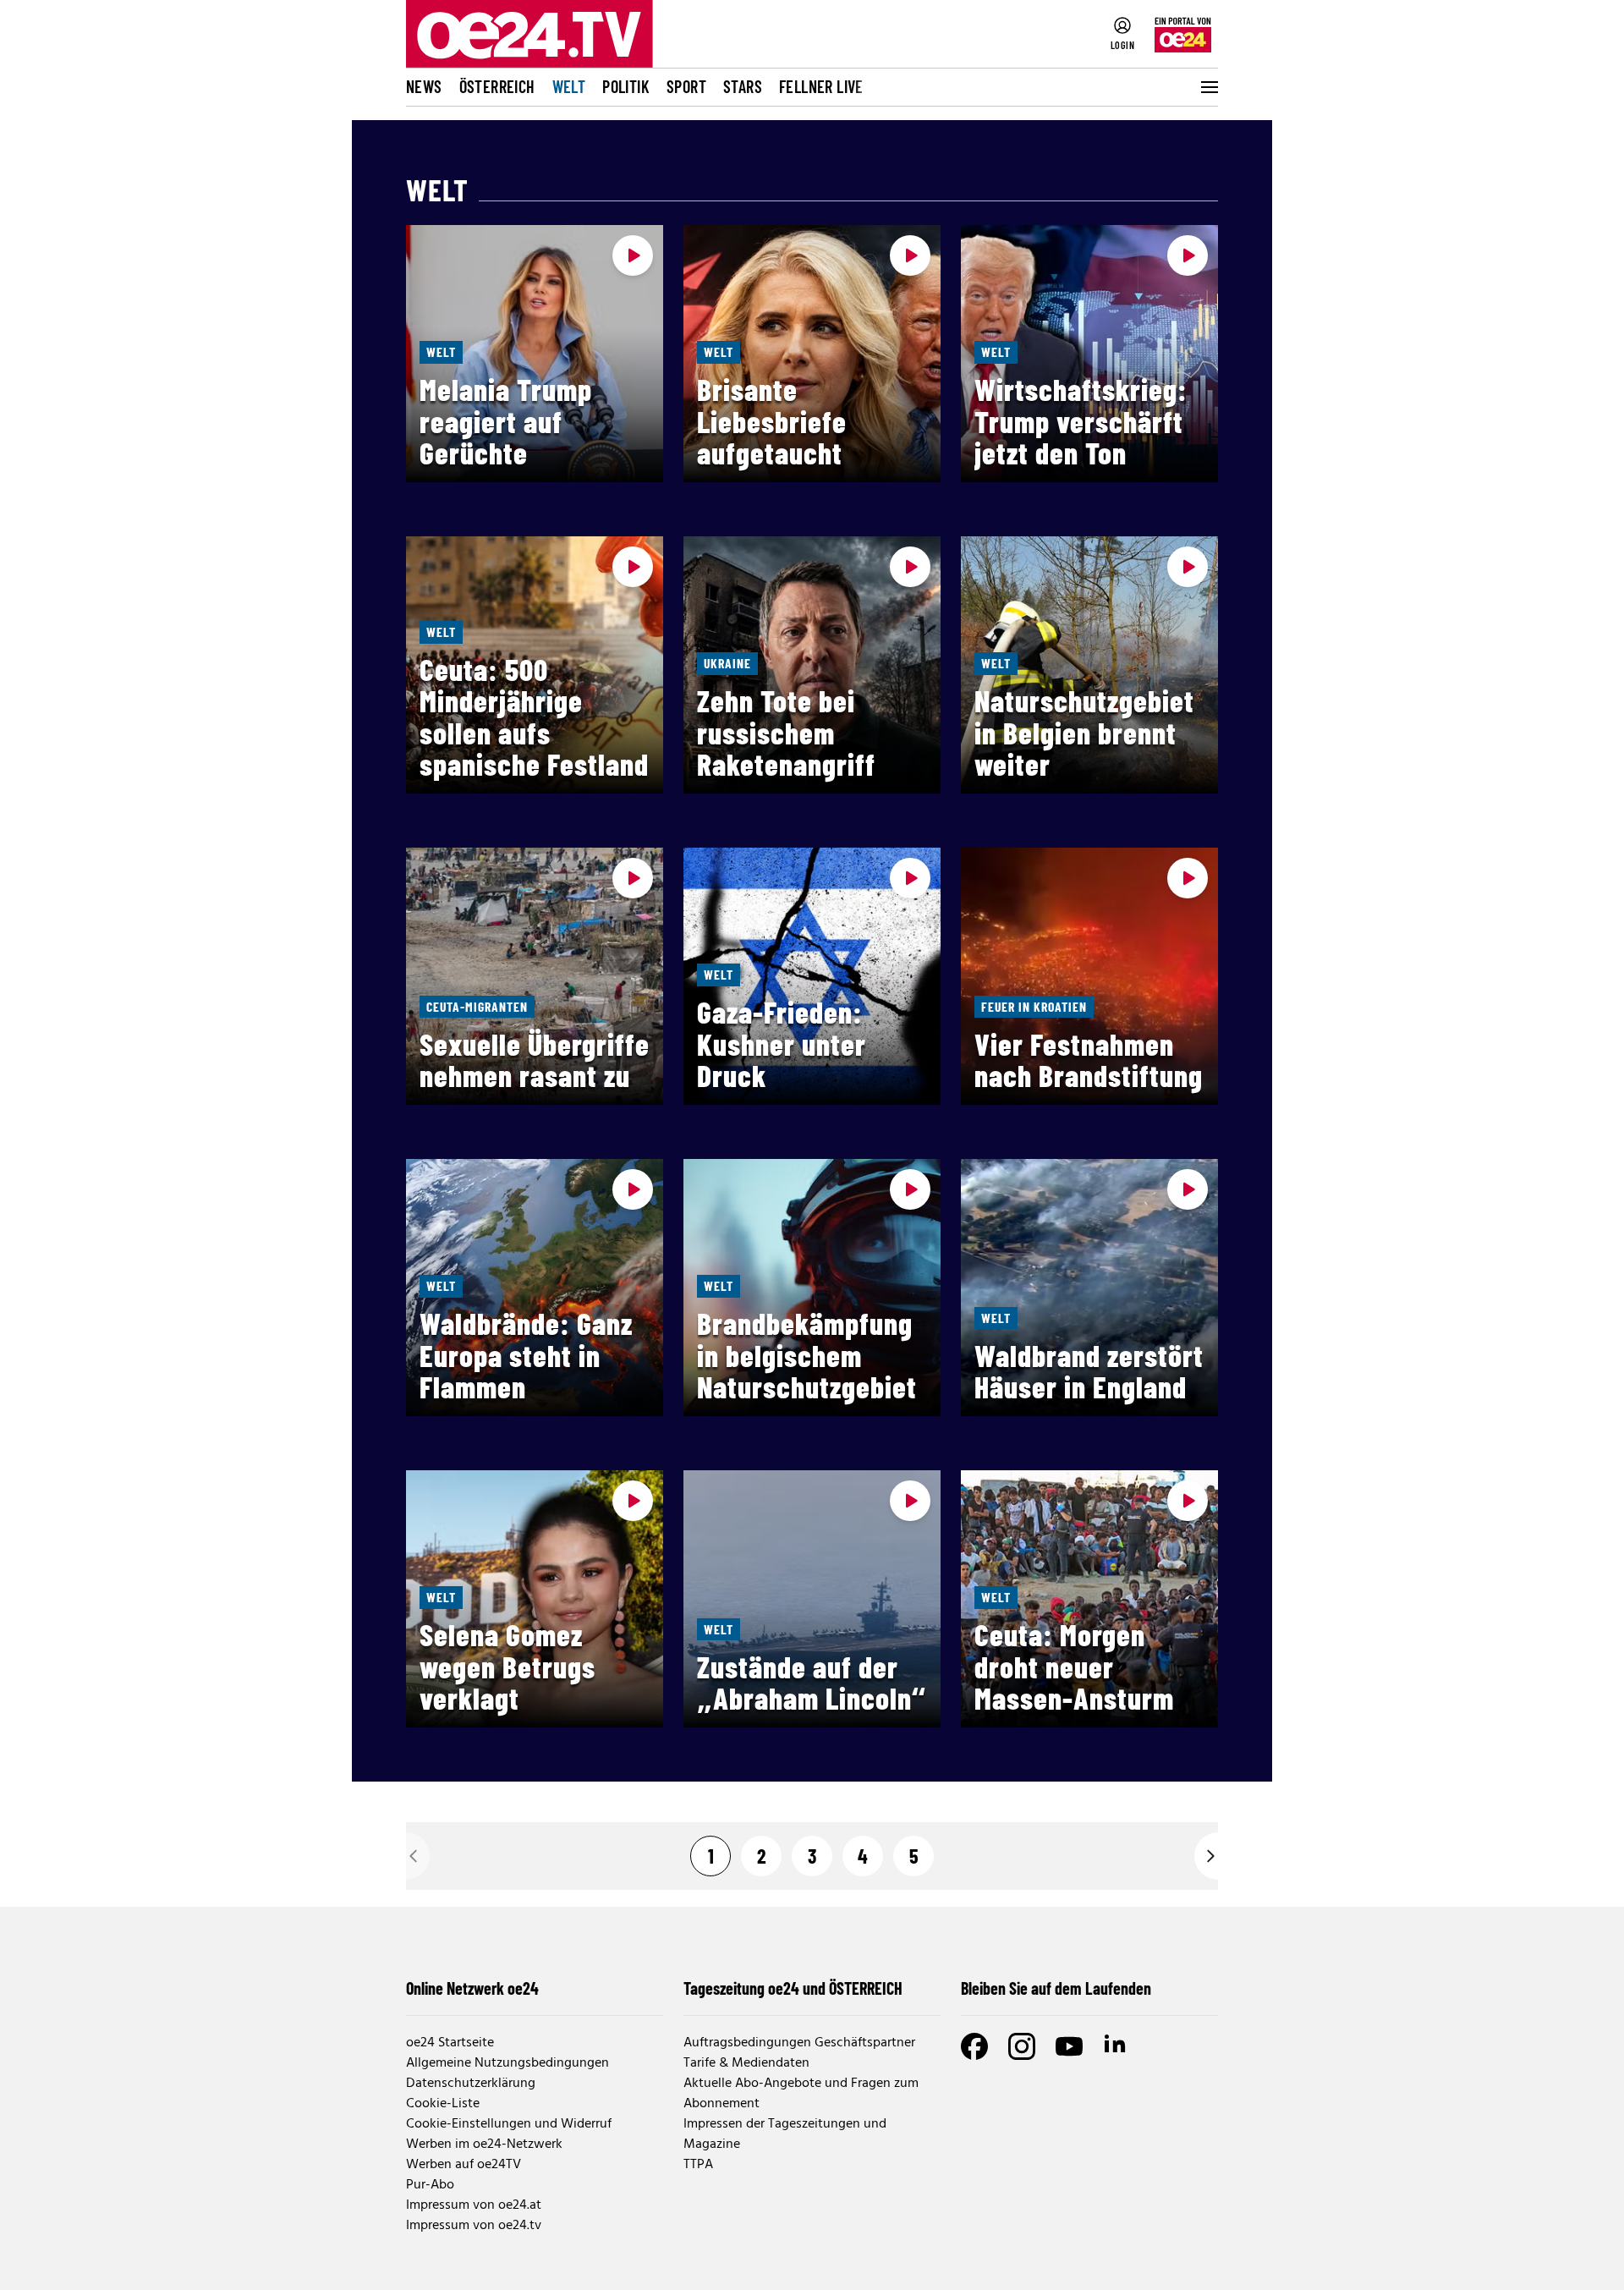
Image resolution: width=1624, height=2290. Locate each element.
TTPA (698, 2165)
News (424, 86)
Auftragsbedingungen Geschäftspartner (799, 2043)
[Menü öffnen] (1208, 87)
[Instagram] (1022, 2046)
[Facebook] (974, 2046)
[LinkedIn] (1116, 2046)
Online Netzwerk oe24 (472, 1988)
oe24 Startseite (450, 2043)
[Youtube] (1069, 2046)
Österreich (497, 86)
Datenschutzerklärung (471, 2084)
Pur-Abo (430, 2185)
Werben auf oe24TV (464, 2165)
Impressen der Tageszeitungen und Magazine (785, 2134)
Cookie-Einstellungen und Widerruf (509, 2124)
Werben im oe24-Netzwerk (484, 2144)
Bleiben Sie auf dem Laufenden (1056, 1988)
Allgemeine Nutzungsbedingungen (507, 2063)
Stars (743, 86)
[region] (812, 354)
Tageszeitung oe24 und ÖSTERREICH (793, 1988)
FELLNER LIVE (821, 86)
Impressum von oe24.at (474, 2205)
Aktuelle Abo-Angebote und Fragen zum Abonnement (801, 2094)
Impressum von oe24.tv (474, 2226)
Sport (686, 86)
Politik (626, 86)
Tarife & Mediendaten (746, 2063)
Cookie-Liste (443, 2104)
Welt (569, 86)
